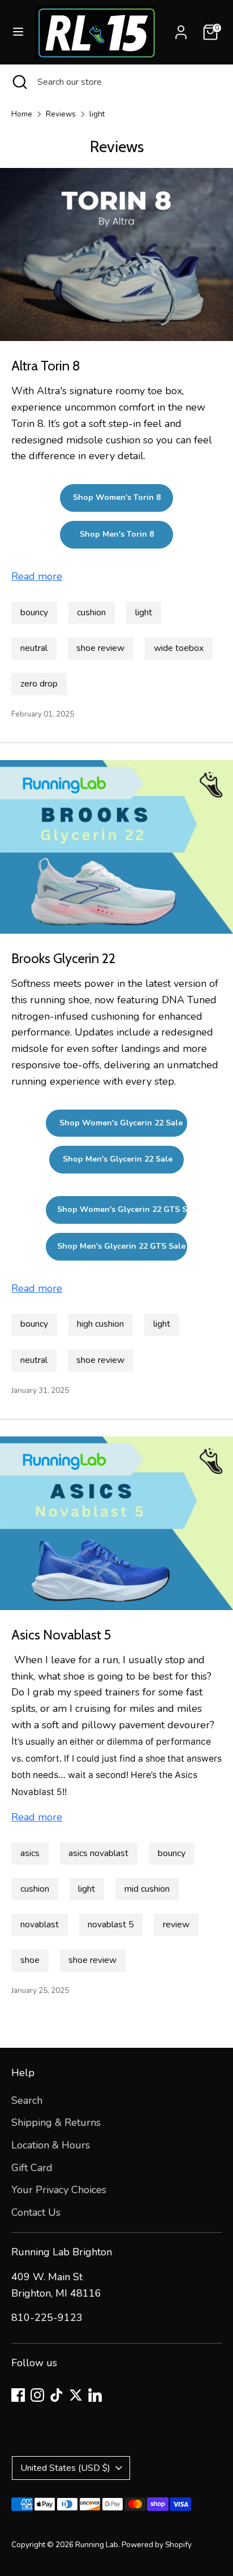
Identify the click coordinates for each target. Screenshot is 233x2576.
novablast (40, 1925)
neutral (34, 648)
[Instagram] (37, 2395)
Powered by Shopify (157, 2545)
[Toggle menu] (18, 32)
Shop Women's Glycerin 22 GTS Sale (122, 1209)
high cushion (100, 1324)
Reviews (61, 114)
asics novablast (98, 1853)
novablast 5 (111, 1925)
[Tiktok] (57, 2395)
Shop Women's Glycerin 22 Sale (120, 1123)
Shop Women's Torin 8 (117, 497)
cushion (91, 612)
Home (22, 114)
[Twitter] (76, 2395)
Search (27, 2100)
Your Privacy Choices (59, 2190)
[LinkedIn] (95, 2395)
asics (30, 1853)
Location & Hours (51, 2145)
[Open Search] (19, 82)
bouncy (34, 612)
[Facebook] (18, 2395)
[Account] (181, 29)
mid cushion (147, 1889)
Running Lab (97, 2545)
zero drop (39, 684)
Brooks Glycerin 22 (63, 958)
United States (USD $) (65, 2468)
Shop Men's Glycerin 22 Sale (116, 1159)
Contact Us (36, 2212)
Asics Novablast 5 (61, 1635)
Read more (37, 576)
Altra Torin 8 (46, 366)
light (97, 114)
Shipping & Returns (56, 2122)
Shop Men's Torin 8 (117, 534)
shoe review (100, 648)
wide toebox (179, 648)
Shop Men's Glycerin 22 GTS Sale (121, 1246)
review (176, 1925)
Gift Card (32, 2168)
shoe (30, 1960)
